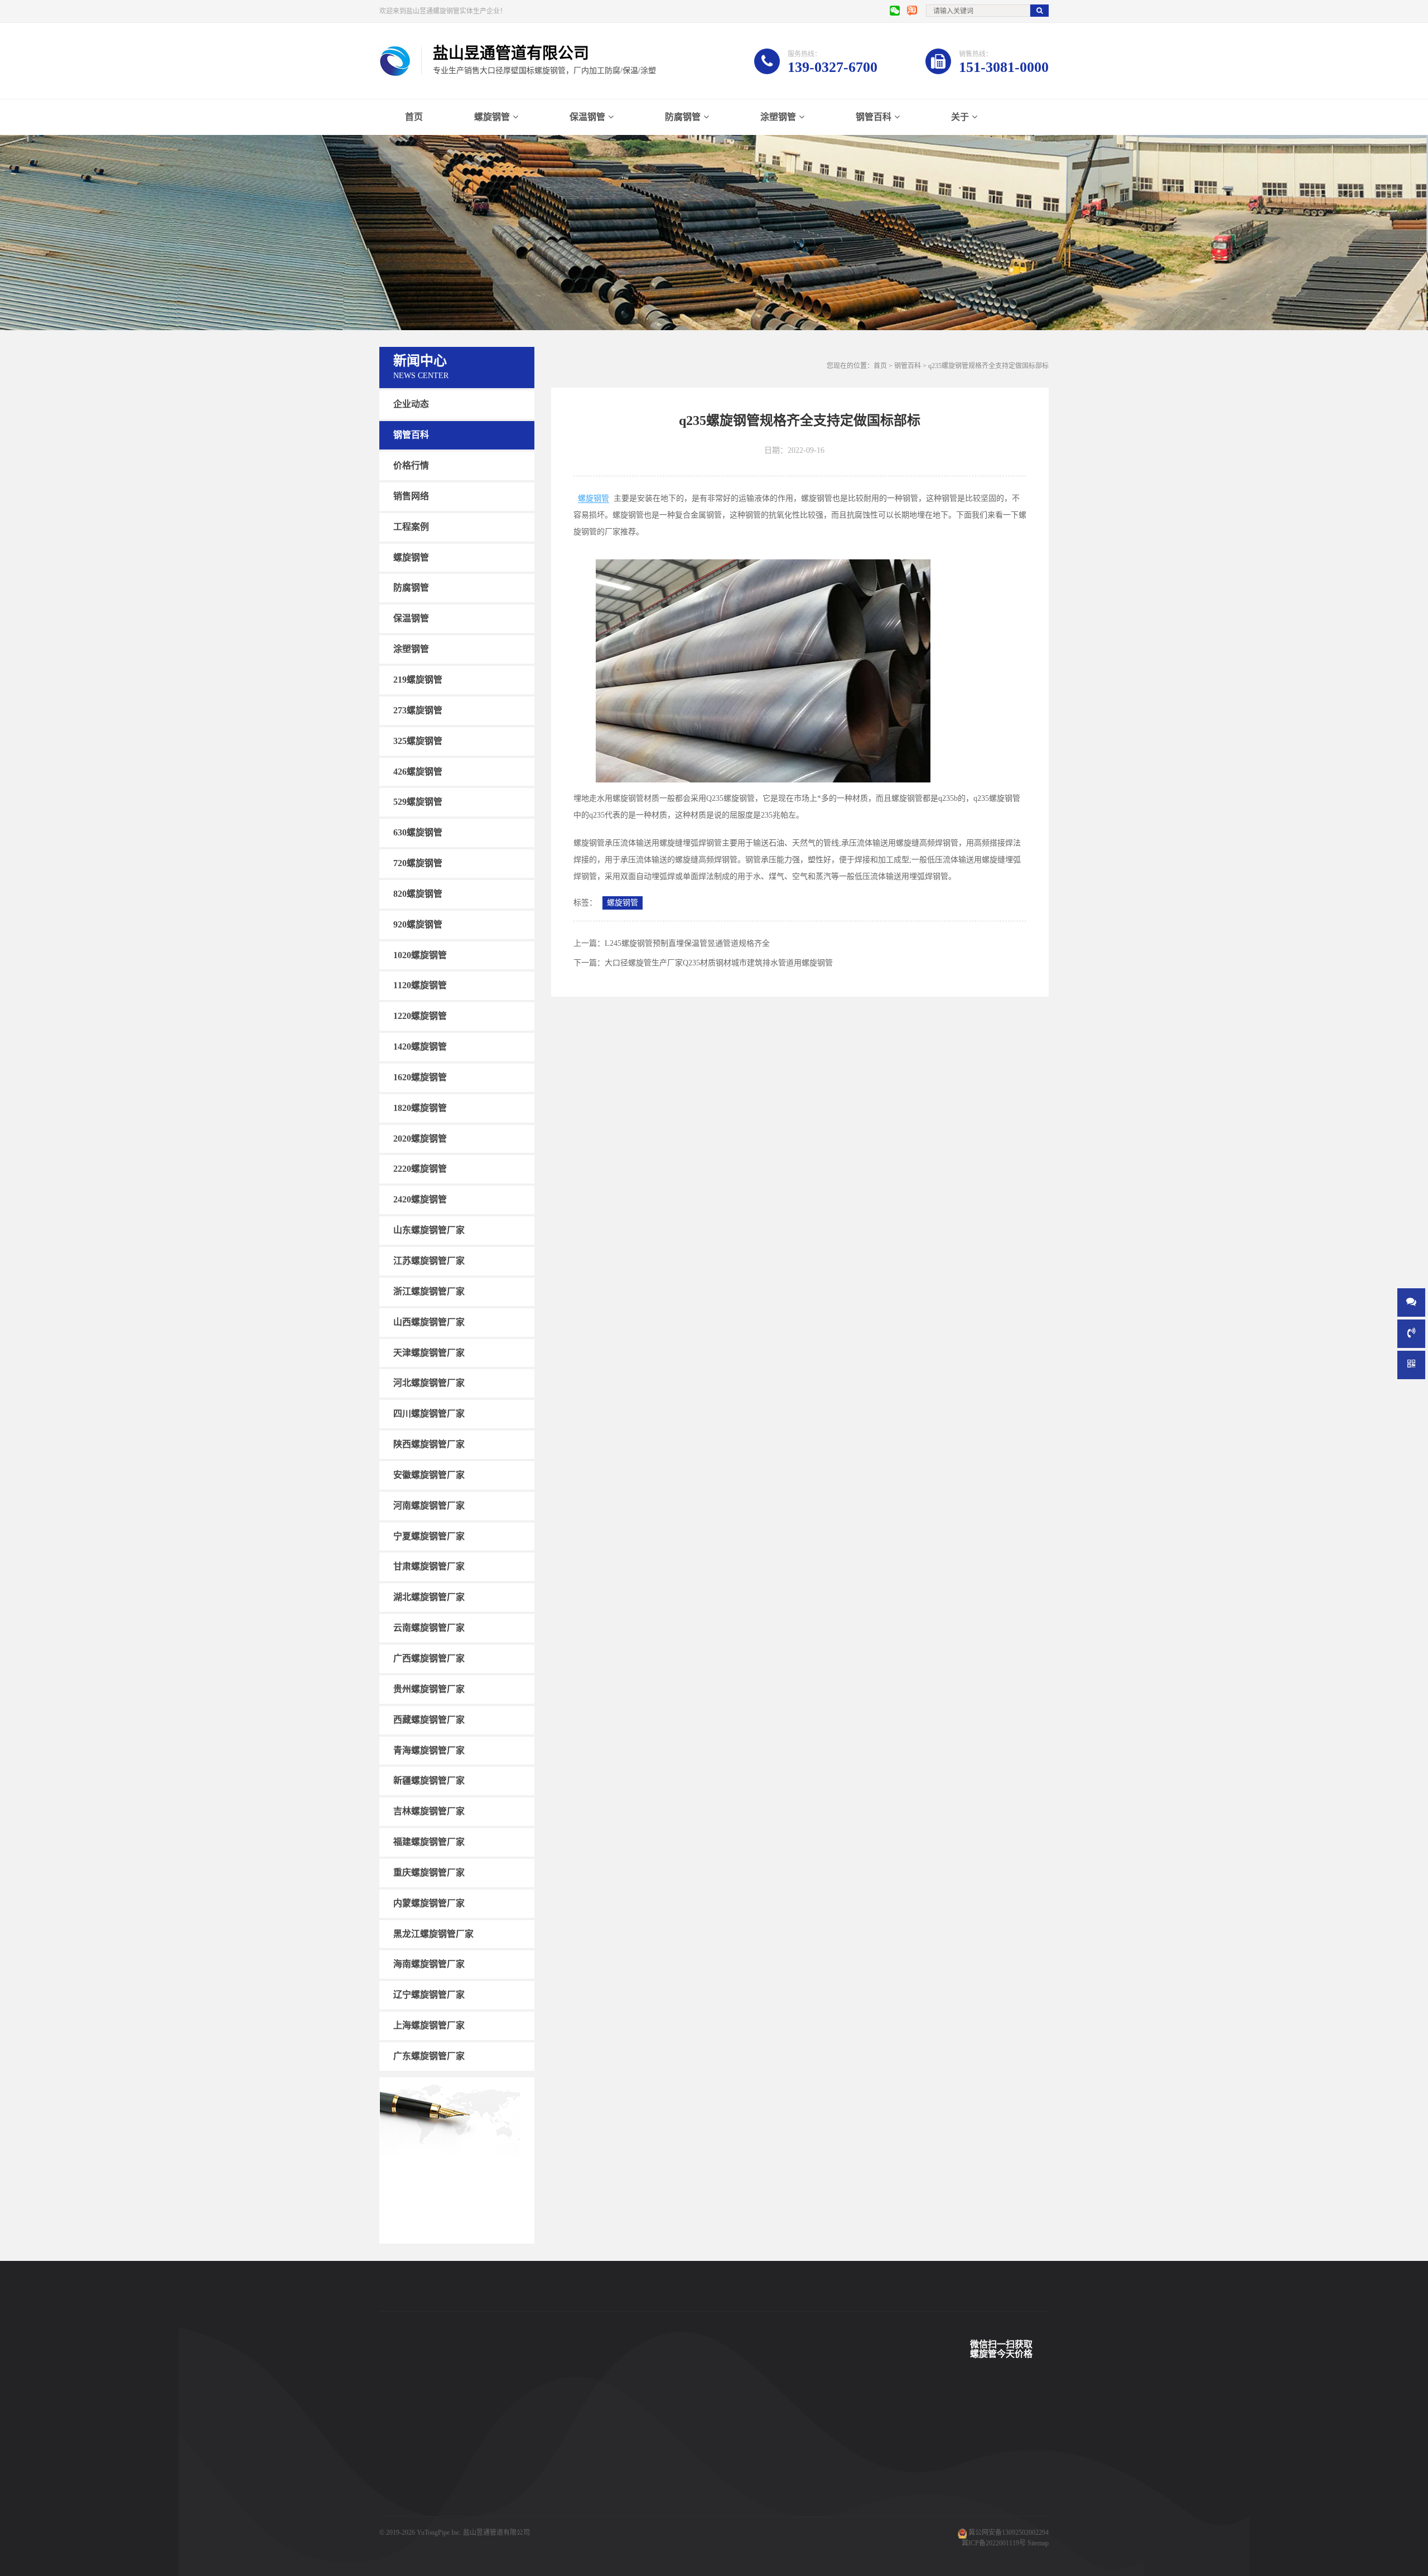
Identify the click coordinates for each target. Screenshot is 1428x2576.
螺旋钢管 (492, 117)
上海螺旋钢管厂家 (429, 2025)
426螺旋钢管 (418, 771)
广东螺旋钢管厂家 (429, 2056)
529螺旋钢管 (418, 802)
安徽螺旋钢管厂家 (429, 1475)
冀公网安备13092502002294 (1009, 2532)
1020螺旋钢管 (420, 954)
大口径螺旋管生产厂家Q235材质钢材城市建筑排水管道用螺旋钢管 (719, 963)
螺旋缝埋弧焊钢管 (498, 2474)
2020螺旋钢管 (420, 1138)
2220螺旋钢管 (420, 1169)
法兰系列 (393, 2508)
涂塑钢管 (778, 117)
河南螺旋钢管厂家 (429, 1506)
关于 (960, 117)
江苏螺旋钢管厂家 (429, 1261)
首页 (414, 117)
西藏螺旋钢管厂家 (429, 1720)
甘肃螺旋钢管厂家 (429, 1566)
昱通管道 (576, 2424)
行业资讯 (759, 2474)
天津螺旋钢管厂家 (429, 1352)
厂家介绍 (667, 2424)
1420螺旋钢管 (420, 1047)
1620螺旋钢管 (420, 1077)
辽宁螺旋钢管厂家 (429, 1995)
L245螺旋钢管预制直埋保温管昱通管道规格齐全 (687, 943)
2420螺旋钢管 (420, 1199)
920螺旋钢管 (418, 924)
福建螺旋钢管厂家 (429, 1842)
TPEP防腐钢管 (492, 2441)
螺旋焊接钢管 (491, 2424)
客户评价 (576, 2474)
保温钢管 (587, 117)
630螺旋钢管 (418, 832)
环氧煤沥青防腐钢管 (501, 2525)
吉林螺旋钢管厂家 (429, 1811)
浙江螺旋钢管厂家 (429, 1291)
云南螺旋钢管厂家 (429, 1628)
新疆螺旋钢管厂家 (429, 1780)
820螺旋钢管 (418, 894)
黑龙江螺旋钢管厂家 (433, 1933)
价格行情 (411, 465)
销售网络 (411, 496)
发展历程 (667, 2474)
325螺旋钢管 (418, 741)
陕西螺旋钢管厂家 (429, 1444)
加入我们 (667, 2491)
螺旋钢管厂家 (399, 2525)
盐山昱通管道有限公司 (496, 2532)
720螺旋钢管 (418, 863)
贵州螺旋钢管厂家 (429, 1689)
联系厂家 (667, 2458)
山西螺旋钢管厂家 (429, 1322)
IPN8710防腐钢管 (496, 2491)
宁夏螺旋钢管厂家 (429, 1536)
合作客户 (576, 2458)
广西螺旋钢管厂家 (429, 1658)
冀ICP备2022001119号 (994, 2543)
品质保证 (576, 2508)
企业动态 (411, 404)
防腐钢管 (683, 117)
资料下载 (576, 2491)
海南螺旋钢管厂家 (429, 1964)
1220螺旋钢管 (420, 1016)
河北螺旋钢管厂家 (429, 1383)
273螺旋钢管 (418, 710)
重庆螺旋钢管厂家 (429, 1872)
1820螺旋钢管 (420, 1108)
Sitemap (1038, 2543)
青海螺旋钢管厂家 (429, 1750)
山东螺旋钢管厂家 (429, 1230)
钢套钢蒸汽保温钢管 (501, 2508)
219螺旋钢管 (418, 680)
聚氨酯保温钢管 (494, 2458)
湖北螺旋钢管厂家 (429, 1597)
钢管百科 (874, 117)
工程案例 (411, 527)
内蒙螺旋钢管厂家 (429, 1903)
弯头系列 (393, 2491)
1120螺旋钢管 (420, 985)
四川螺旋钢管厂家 (429, 1413)
